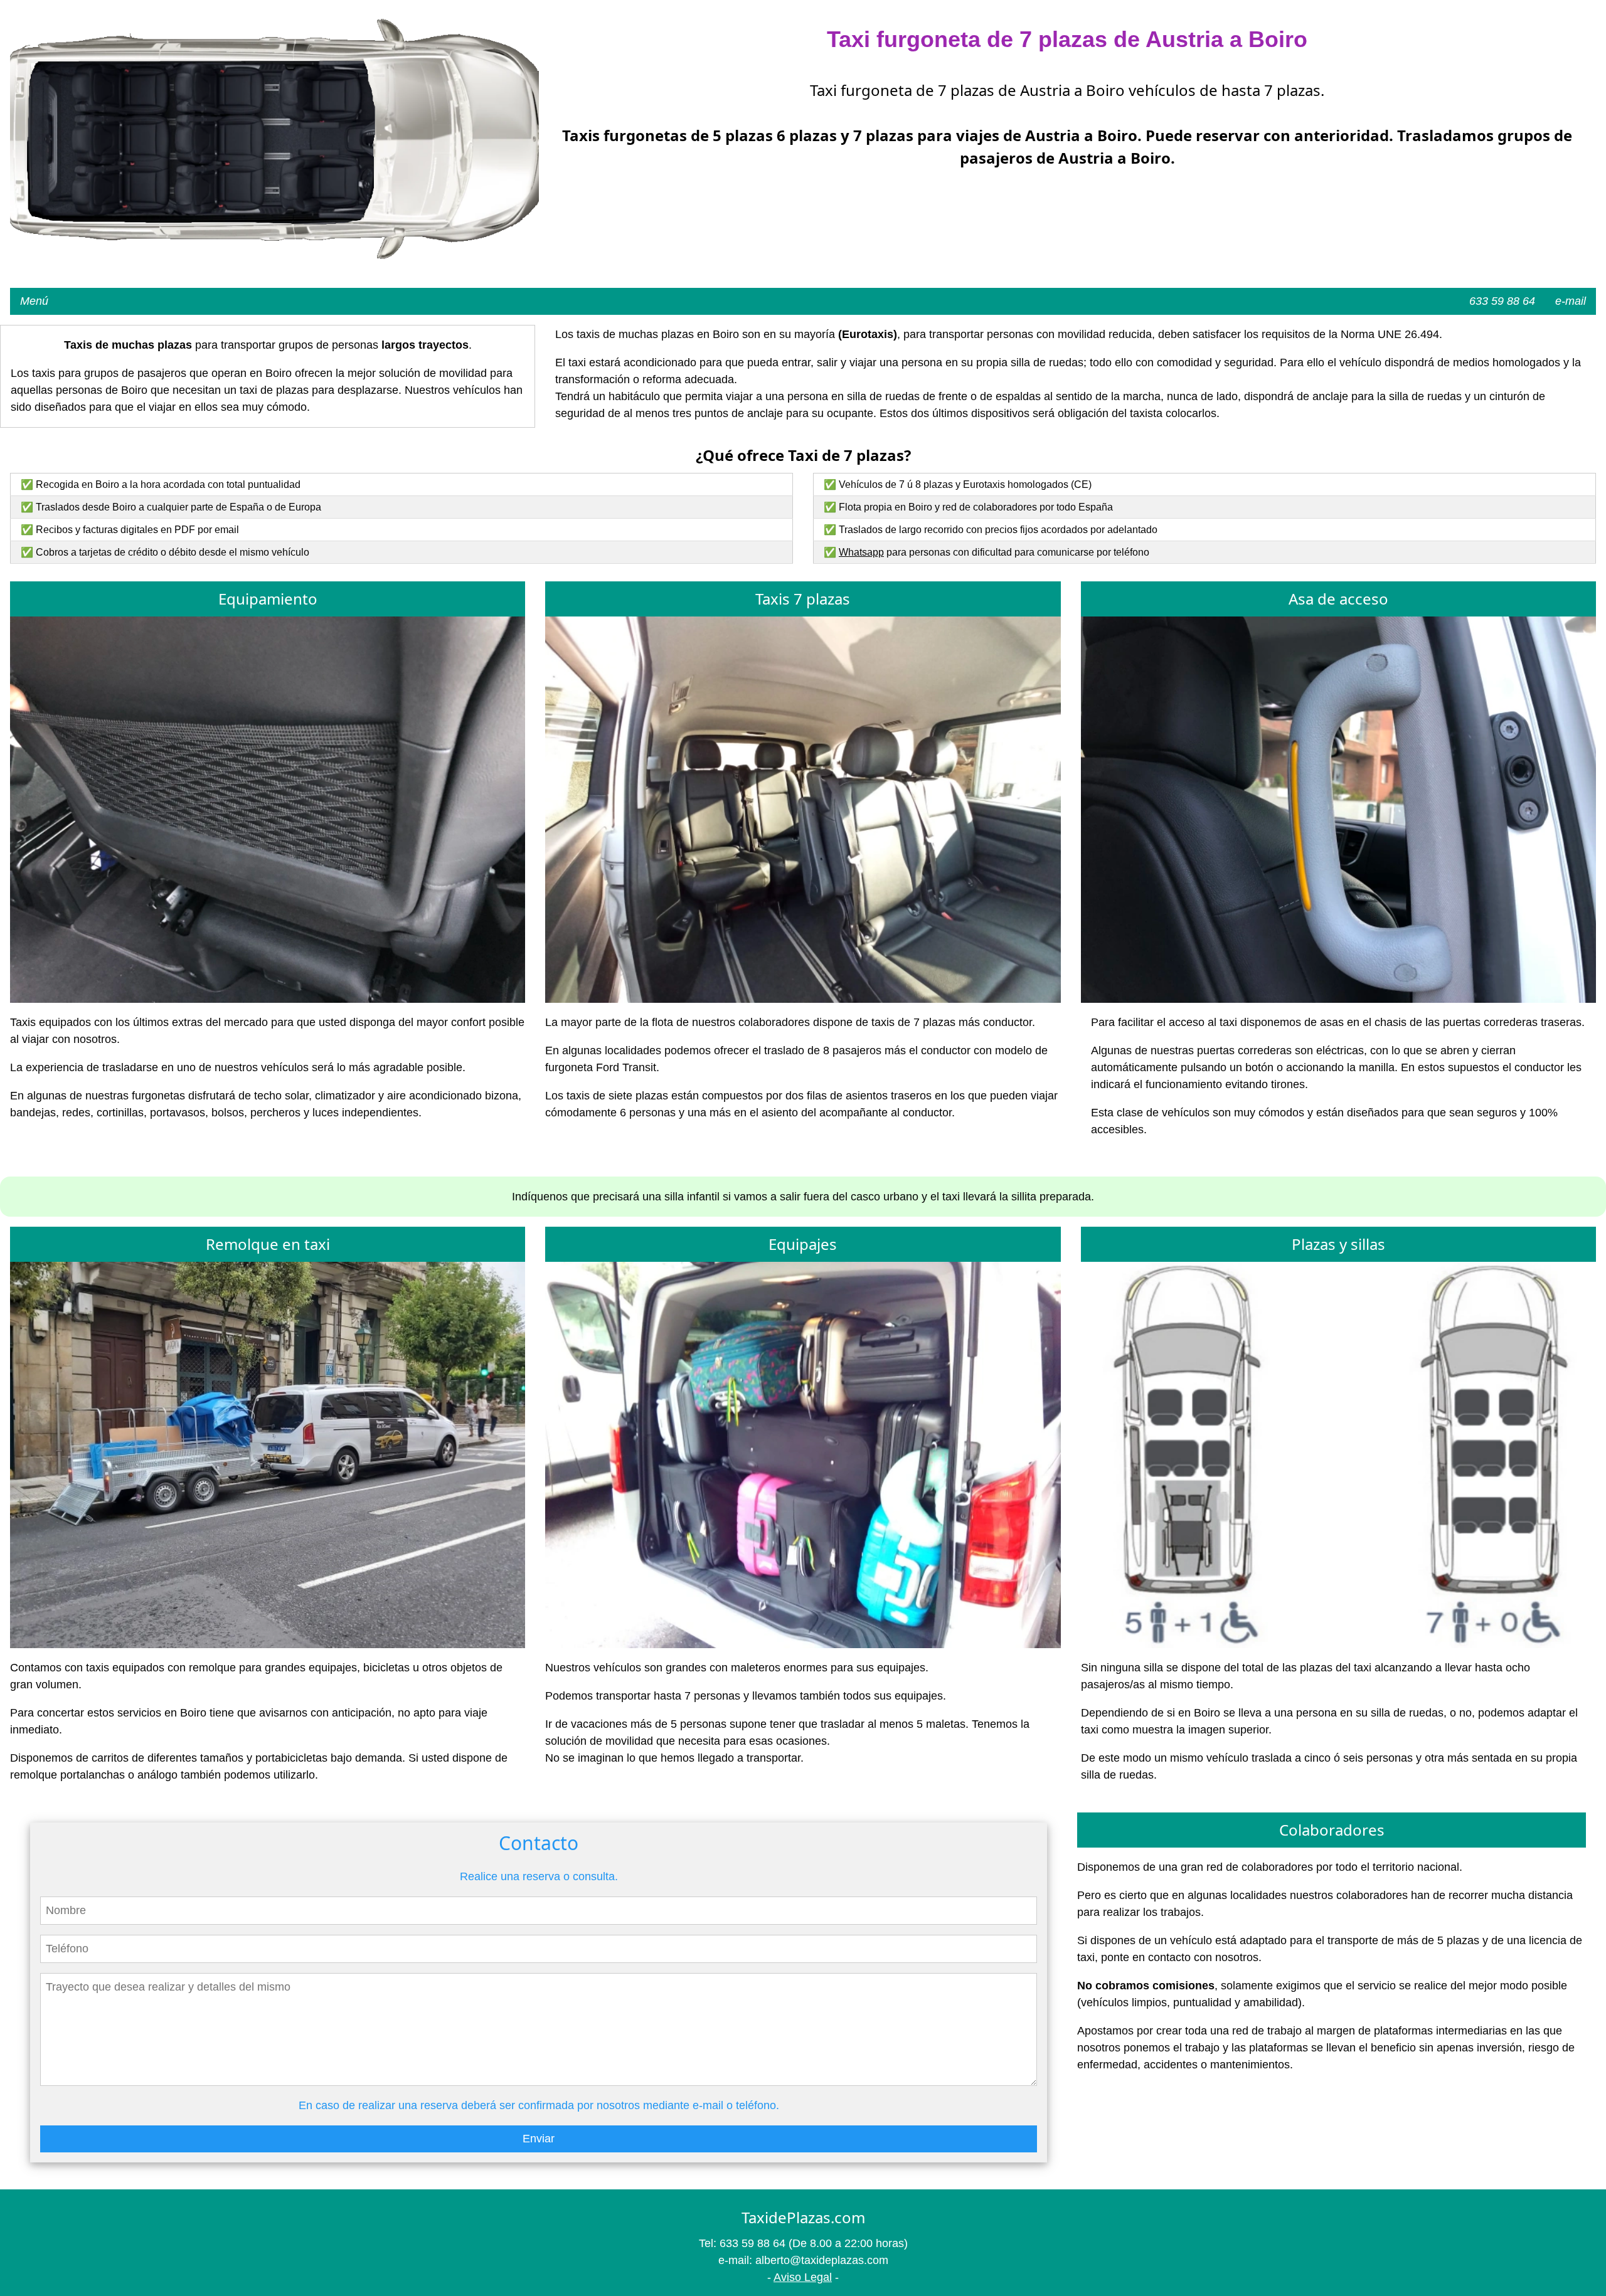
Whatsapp (861, 552)
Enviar (539, 2139)
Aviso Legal (803, 2277)
